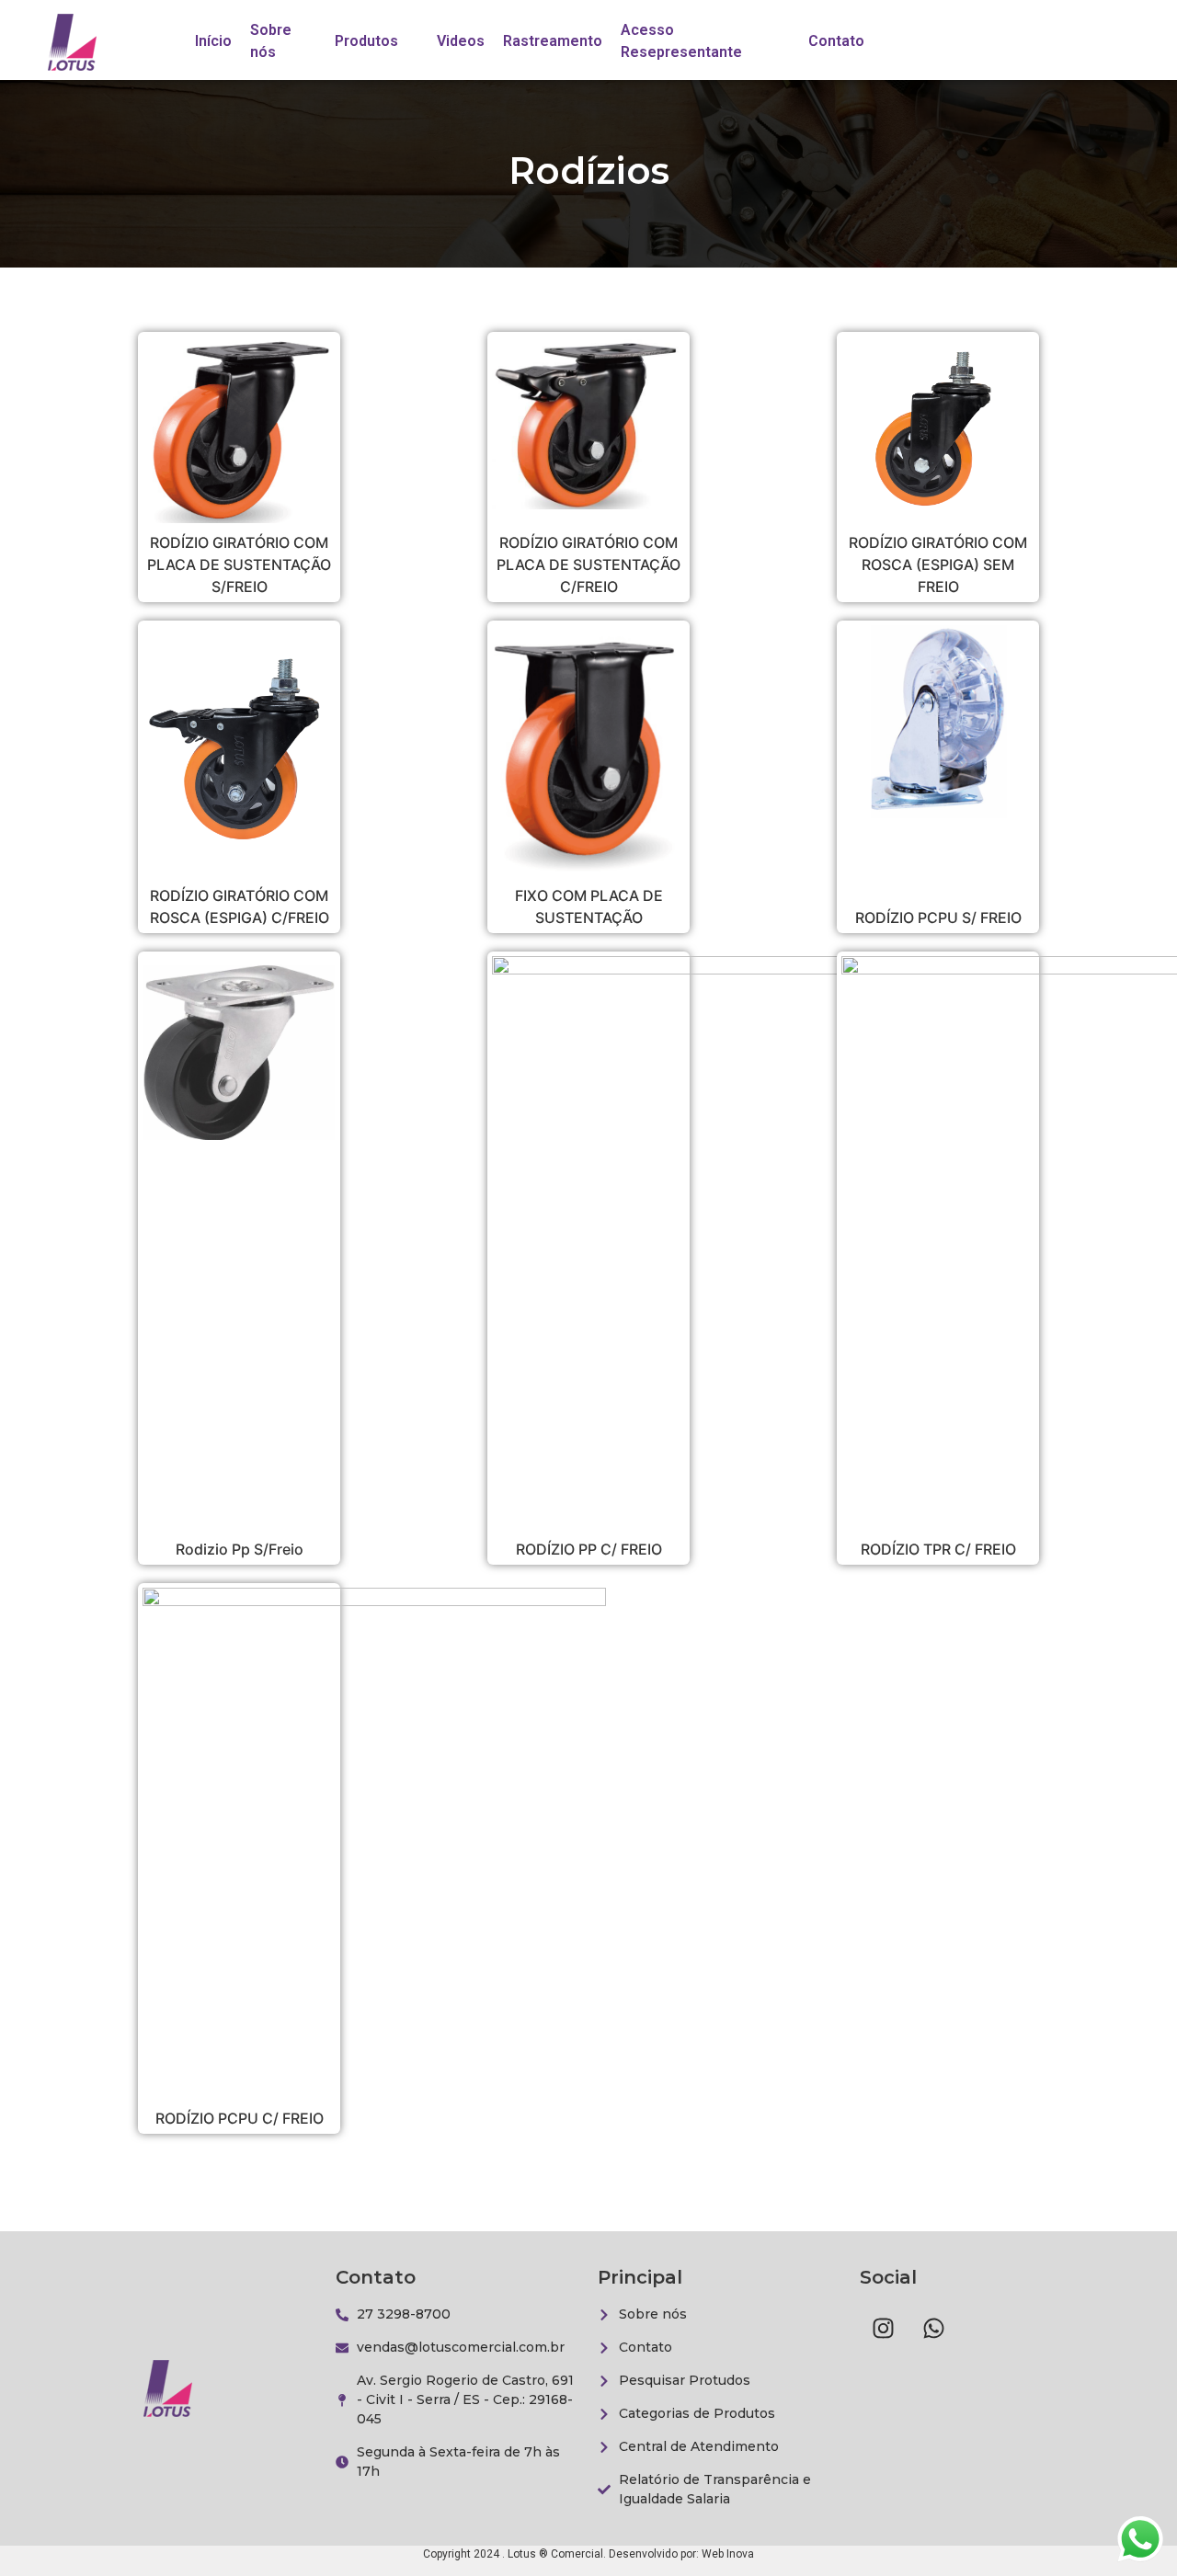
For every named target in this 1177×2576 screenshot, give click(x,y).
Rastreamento (553, 41)
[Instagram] (883, 2328)
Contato (836, 41)
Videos (461, 41)
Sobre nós (271, 41)
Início (213, 41)
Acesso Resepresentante (681, 41)
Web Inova (728, 2554)
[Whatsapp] (933, 2328)
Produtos (366, 41)
